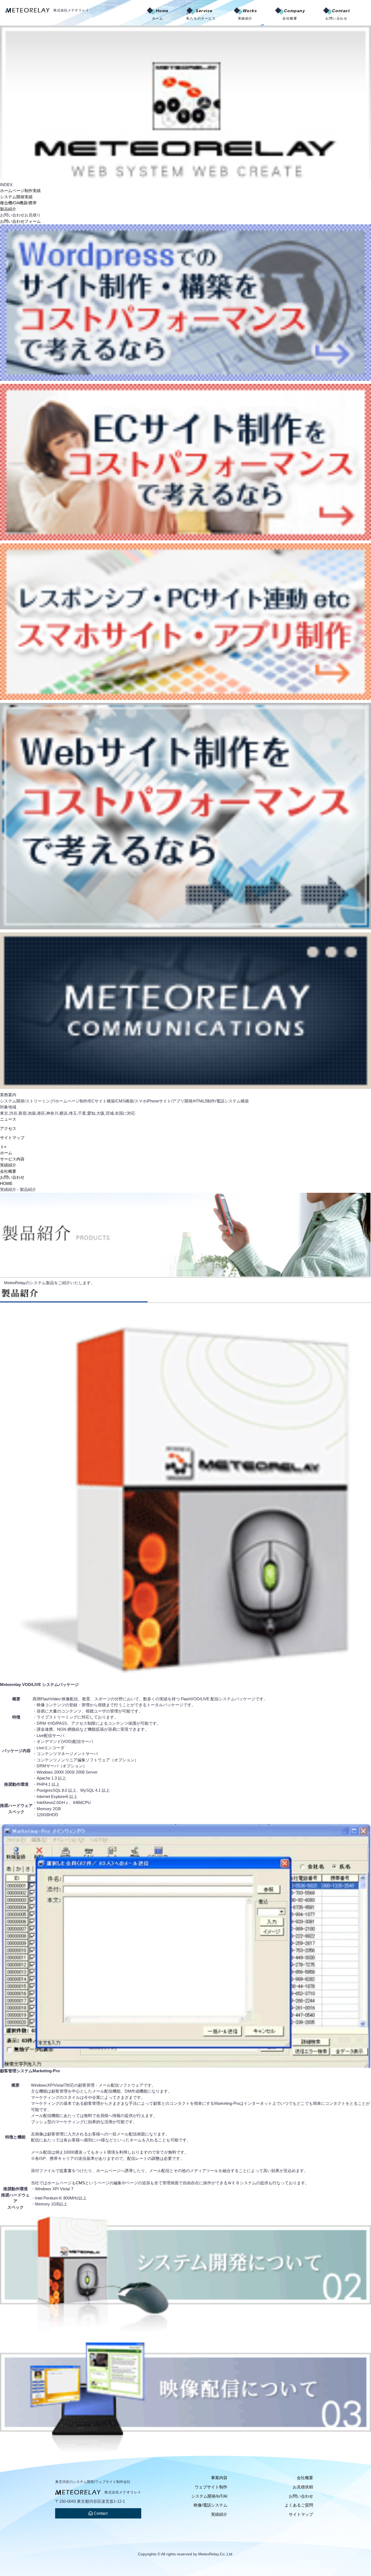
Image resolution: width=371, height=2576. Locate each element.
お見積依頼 (303, 2487)
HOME (6, 1183)
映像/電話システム (210, 2505)
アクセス (8, 1128)
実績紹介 (8, 1165)
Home (160, 14)
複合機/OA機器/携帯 (18, 203)
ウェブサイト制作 (211, 2487)
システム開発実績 (16, 197)
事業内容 (219, 2478)
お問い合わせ (12, 1177)
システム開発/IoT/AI (209, 2496)
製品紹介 (8, 209)
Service (201, 14)
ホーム (6, 1153)
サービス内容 (12, 1159)
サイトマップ (12, 1138)
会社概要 (8, 1171)
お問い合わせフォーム (20, 221)
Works (247, 14)
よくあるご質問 (299, 2505)
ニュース (8, 1119)
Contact (338, 14)
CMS (80, 2183)
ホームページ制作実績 (20, 191)
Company (294, 14)
